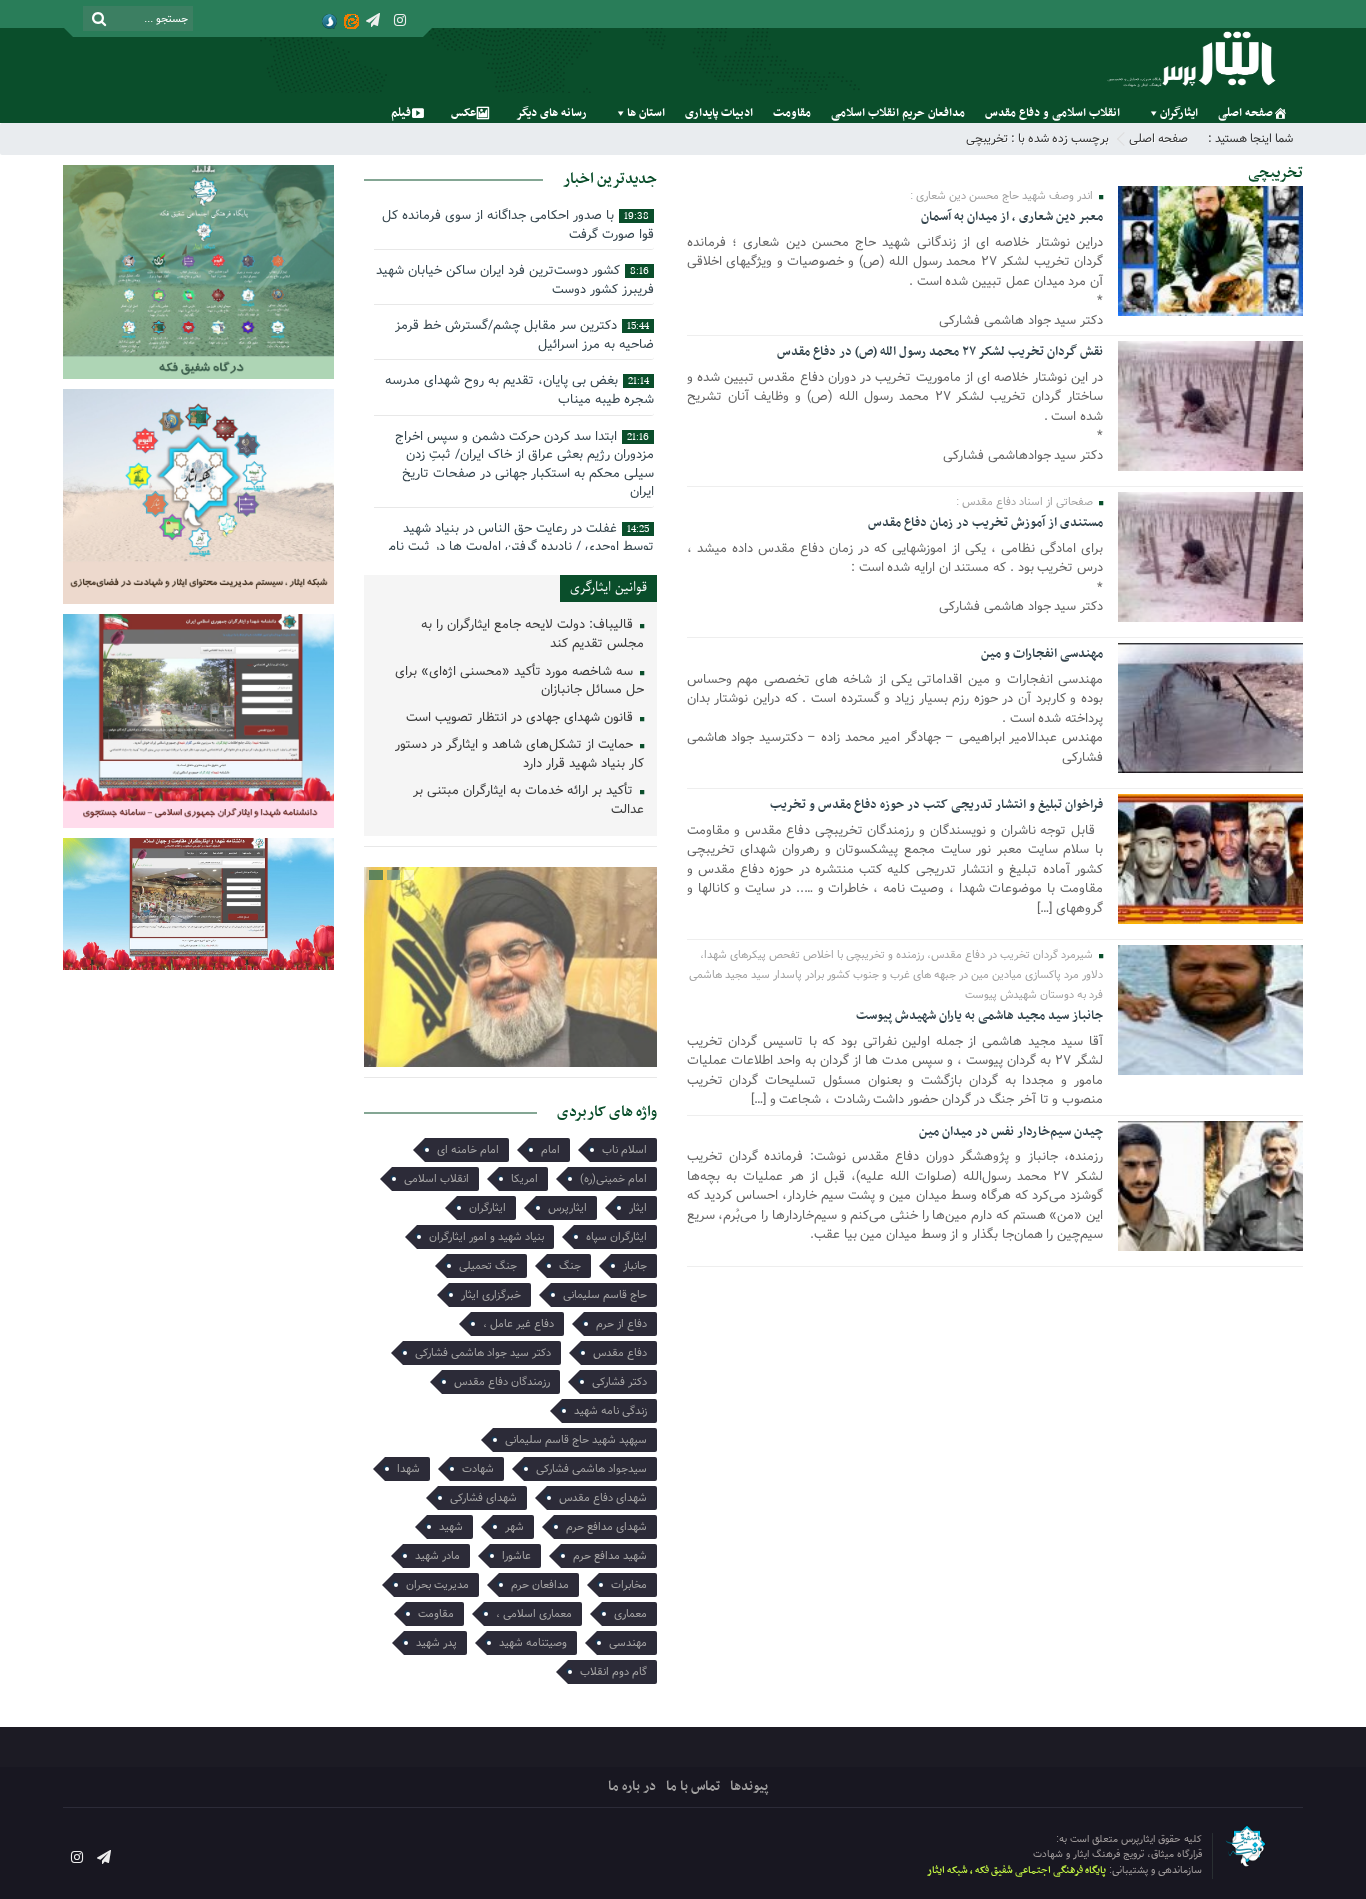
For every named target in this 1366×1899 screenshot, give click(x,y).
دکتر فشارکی (619, 1382)
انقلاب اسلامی (436, 1179)
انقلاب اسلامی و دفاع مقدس (1052, 113)
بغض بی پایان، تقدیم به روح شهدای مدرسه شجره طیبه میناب (519, 390)
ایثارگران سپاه (616, 1237)
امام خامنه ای (468, 1150)
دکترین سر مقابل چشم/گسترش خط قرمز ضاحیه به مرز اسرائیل (524, 335)
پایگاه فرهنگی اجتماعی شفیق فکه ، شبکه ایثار (1016, 1870)
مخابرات (629, 1585)
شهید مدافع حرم (610, 1556)
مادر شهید (437, 1556)
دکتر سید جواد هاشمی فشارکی (483, 1353)
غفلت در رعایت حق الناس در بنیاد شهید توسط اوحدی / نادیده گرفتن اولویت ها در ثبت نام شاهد (521, 547)
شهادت (478, 1469)
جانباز (635, 1266)
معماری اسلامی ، (534, 1614)
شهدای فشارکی (483, 1498)
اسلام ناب (624, 1150)
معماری (630, 1614)
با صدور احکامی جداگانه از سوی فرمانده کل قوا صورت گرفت (518, 225)
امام (550, 1150)
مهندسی (628, 1643)
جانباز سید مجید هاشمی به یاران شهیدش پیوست (979, 1016)
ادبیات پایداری (719, 113)
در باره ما (632, 1786)
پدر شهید (436, 1643)
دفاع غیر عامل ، (518, 1324)
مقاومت (792, 113)
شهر (514, 1527)
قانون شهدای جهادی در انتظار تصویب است (521, 718)
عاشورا (516, 1556)
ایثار (638, 1208)
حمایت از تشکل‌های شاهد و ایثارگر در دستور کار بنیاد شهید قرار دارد (519, 755)
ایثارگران (1179, 113)
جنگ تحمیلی (488, 1266)
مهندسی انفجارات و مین (1042, 654)
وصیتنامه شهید (533, 1643)
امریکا (524, 1179)
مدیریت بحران (437, 1585)
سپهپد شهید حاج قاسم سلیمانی (576, 1440)
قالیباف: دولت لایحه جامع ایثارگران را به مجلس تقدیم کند (532, 635)
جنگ (570, 1266)
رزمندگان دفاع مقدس (502, 1382)
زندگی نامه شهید (610, 1411)
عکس (463, 113)
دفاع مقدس (620, 1353)
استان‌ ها (646, 113)
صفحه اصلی (1245, 113)
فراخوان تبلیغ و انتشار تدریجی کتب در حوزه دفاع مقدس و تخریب (936, 805)
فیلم (401, 113)
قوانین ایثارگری (608, 587)
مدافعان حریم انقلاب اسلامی (898, 113)
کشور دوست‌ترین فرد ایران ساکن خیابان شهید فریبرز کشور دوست (515, 280)
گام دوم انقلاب (613, 1672)
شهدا (408, 1469)
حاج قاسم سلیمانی (605, 1295)
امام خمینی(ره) (613, 1179)
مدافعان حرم (540, 1585)
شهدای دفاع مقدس (603, 1498)
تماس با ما (693, 1786)
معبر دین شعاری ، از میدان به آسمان (1012, 217)
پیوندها (749, 1786)
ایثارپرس (567, 1208)
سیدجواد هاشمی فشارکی (591, 1469)
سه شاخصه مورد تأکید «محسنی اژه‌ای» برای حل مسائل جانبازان (519, 682)
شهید (451, 1527)
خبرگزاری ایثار (491, 1295)
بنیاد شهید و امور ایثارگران (486, 1237)
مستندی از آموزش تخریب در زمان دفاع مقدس (985, 523)
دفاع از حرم (621, 1324)
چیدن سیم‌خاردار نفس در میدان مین (1011, 1132)
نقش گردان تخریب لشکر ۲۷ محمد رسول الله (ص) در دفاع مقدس (940, 352)
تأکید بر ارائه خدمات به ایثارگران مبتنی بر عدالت (528, 801)
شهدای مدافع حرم (606, 1527)
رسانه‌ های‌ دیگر (551, 113)
